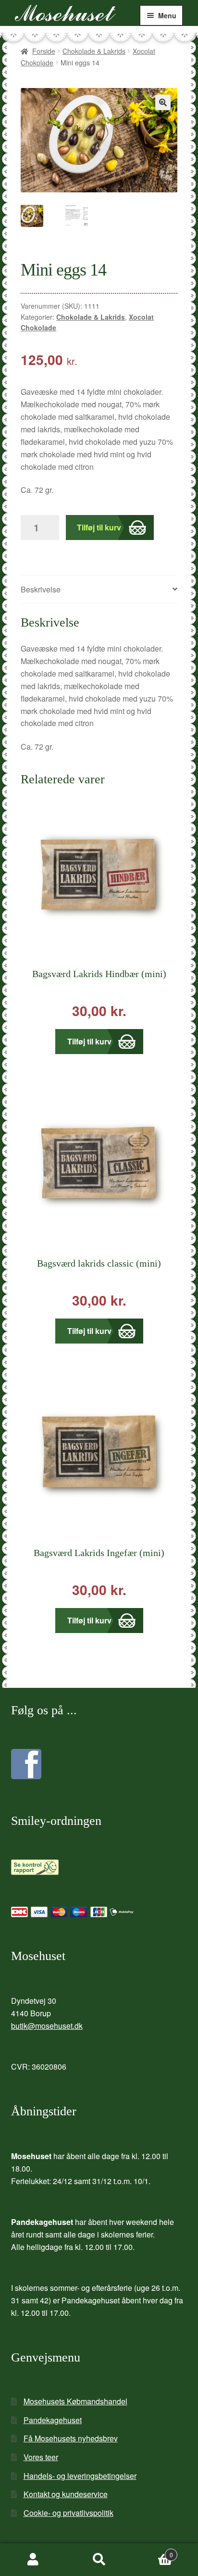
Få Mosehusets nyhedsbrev (71, 2438)
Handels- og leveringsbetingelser (80, 2476)
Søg (99, 2560)
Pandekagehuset (53, 2420)
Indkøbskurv (153, 2551)
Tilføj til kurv (99, 527)
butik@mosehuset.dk (47, 2026)
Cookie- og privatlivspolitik (68, 2513)
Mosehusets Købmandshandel (75, 2401)
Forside (44, 51)
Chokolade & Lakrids (94, 51)
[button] (163, 102)
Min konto (33, 2560)
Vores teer (41, 2457)
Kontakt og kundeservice (66, 2494)
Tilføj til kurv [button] (89, 1041)
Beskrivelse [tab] (41, 589)
